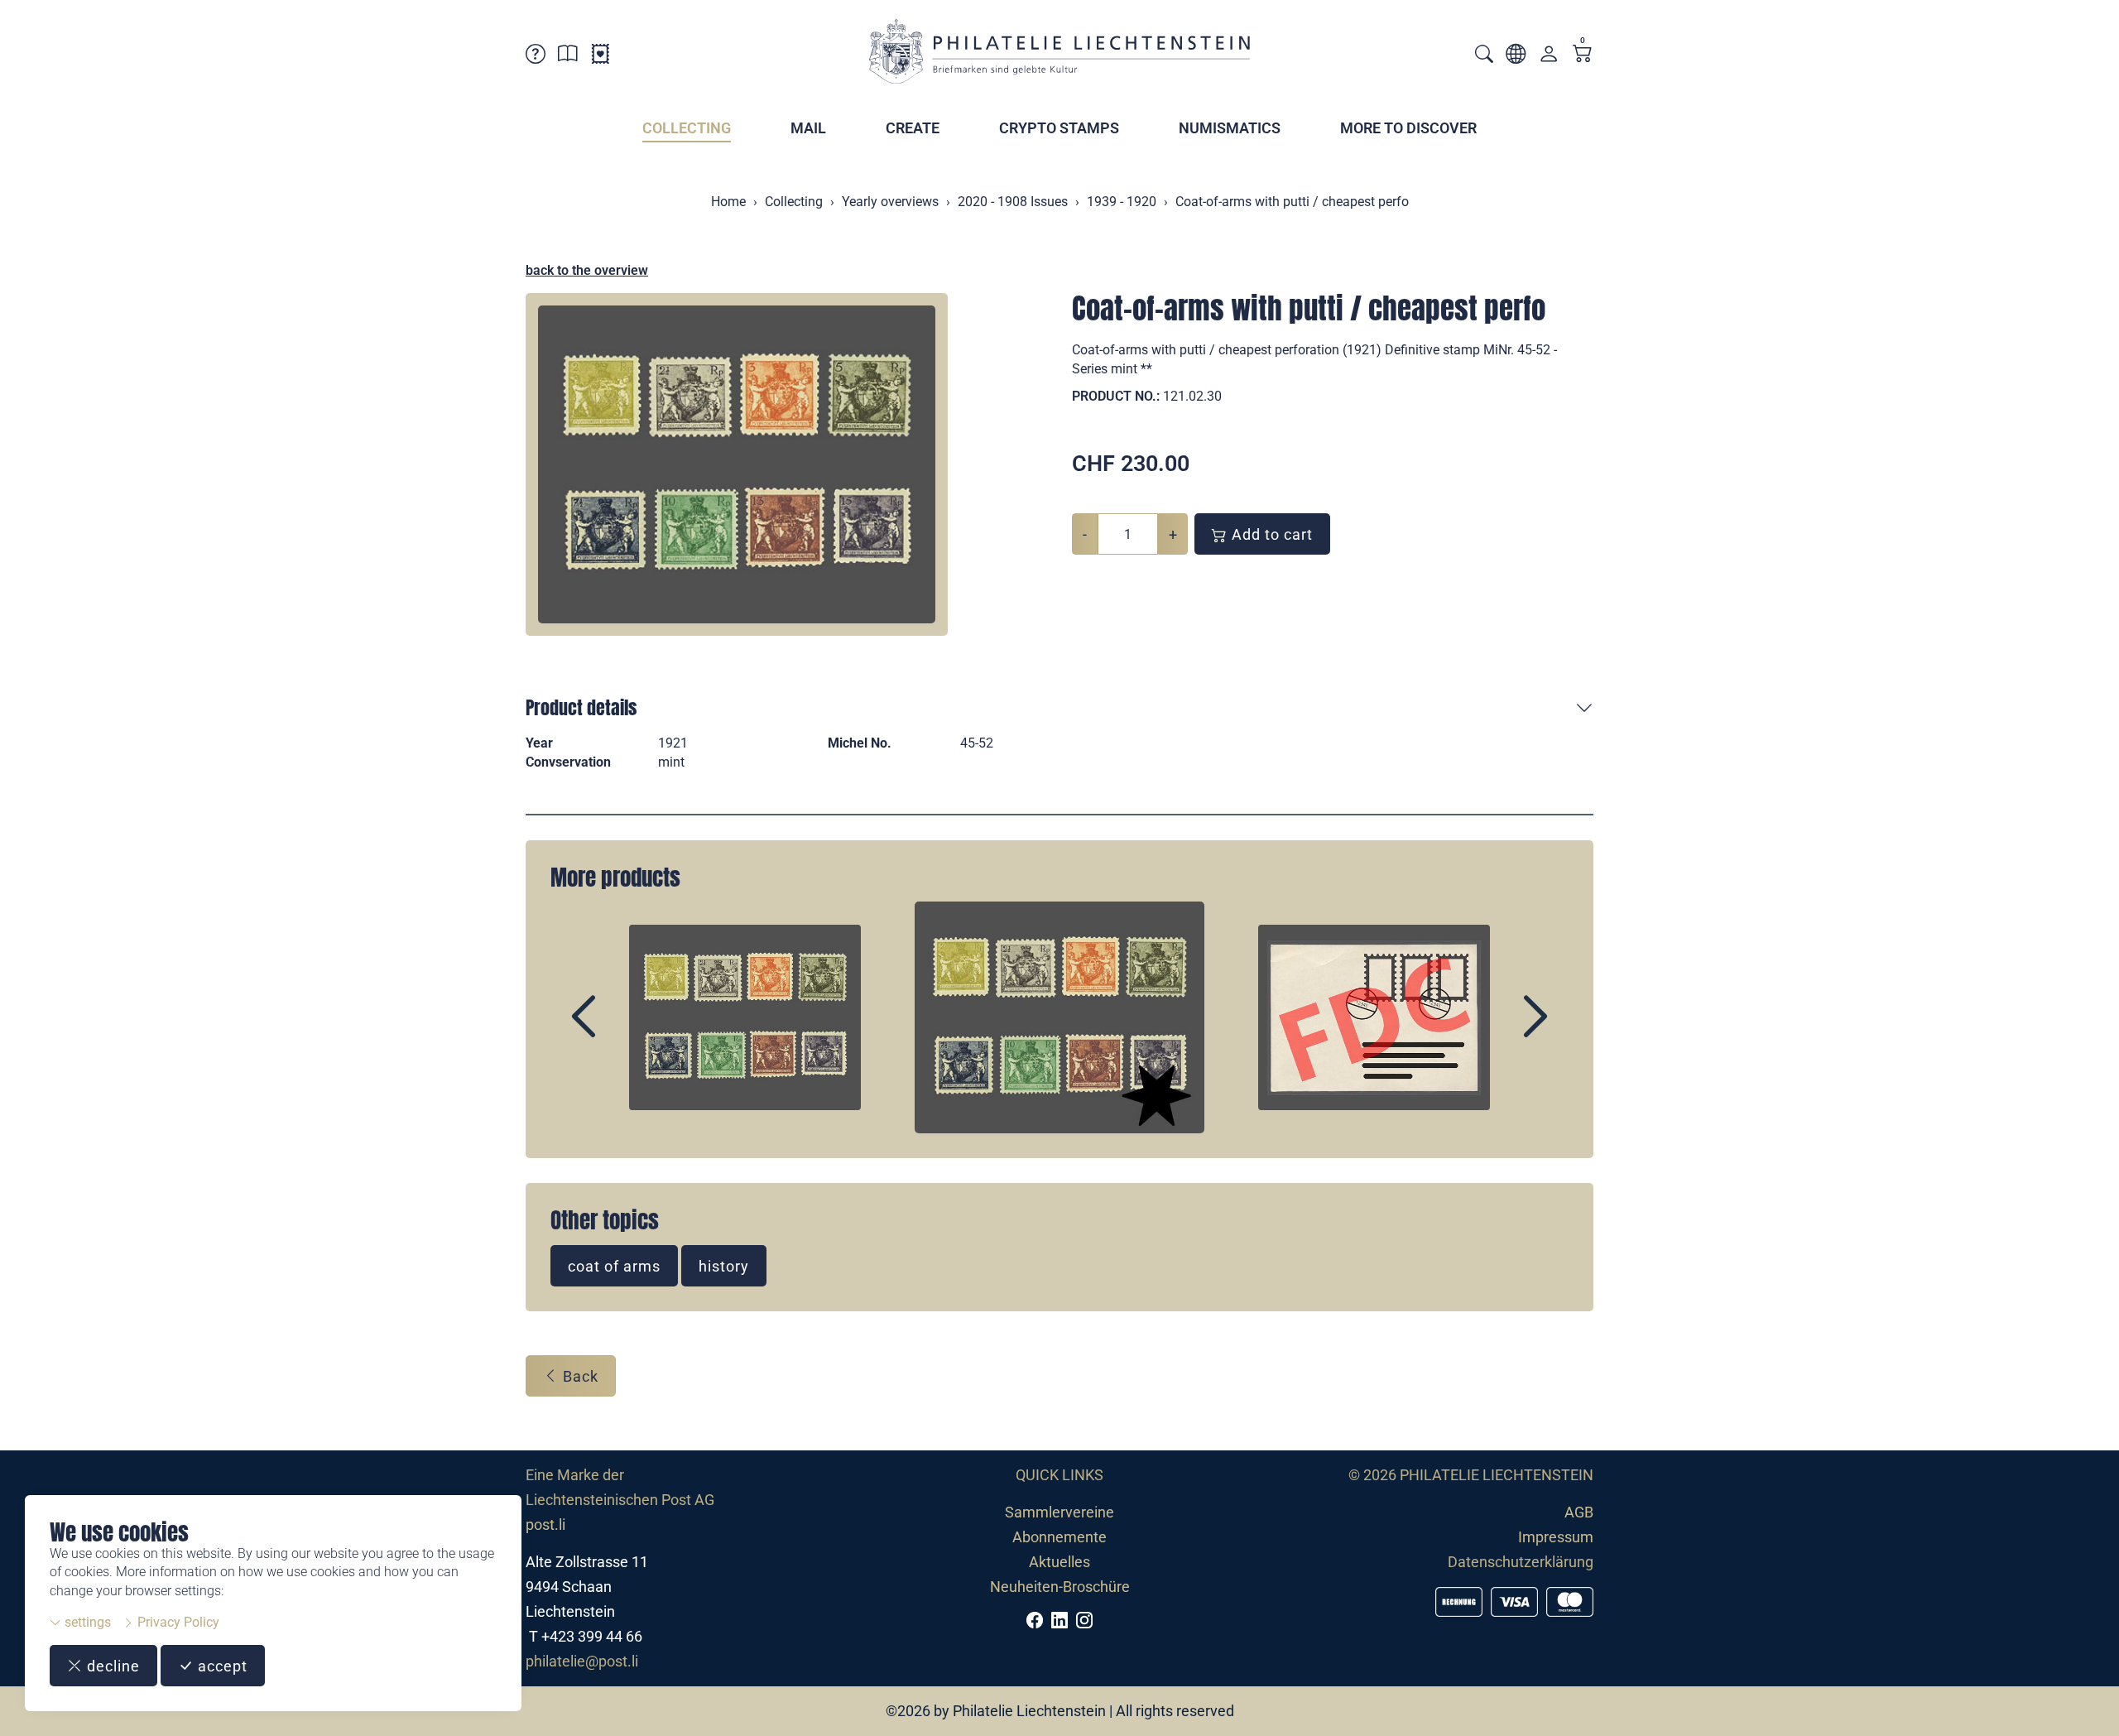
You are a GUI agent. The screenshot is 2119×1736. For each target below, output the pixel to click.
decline (111, 1666)
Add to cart (1270, 534)
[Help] (536, 57)
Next (1497, 1031)
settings (86, 1622)
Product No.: (1116, 396)
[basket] (1583, 55)
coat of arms (614, 1266)
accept (221, 1666)
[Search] (1484, 56)
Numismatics (1230, 128)
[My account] (1549, 58)
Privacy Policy (177, 1622)
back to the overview (587, 270)
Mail (808, 128)
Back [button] (579, 1376)
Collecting (687, 128)
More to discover (1408, 128)
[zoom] (737, 464)
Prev (622, 1031)
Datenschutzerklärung (1521, 1562)
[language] (1516, 57)
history (724, 1266)
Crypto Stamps (1059, 128)
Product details (581, 707)
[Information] (568, 57)
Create (913, 128)
